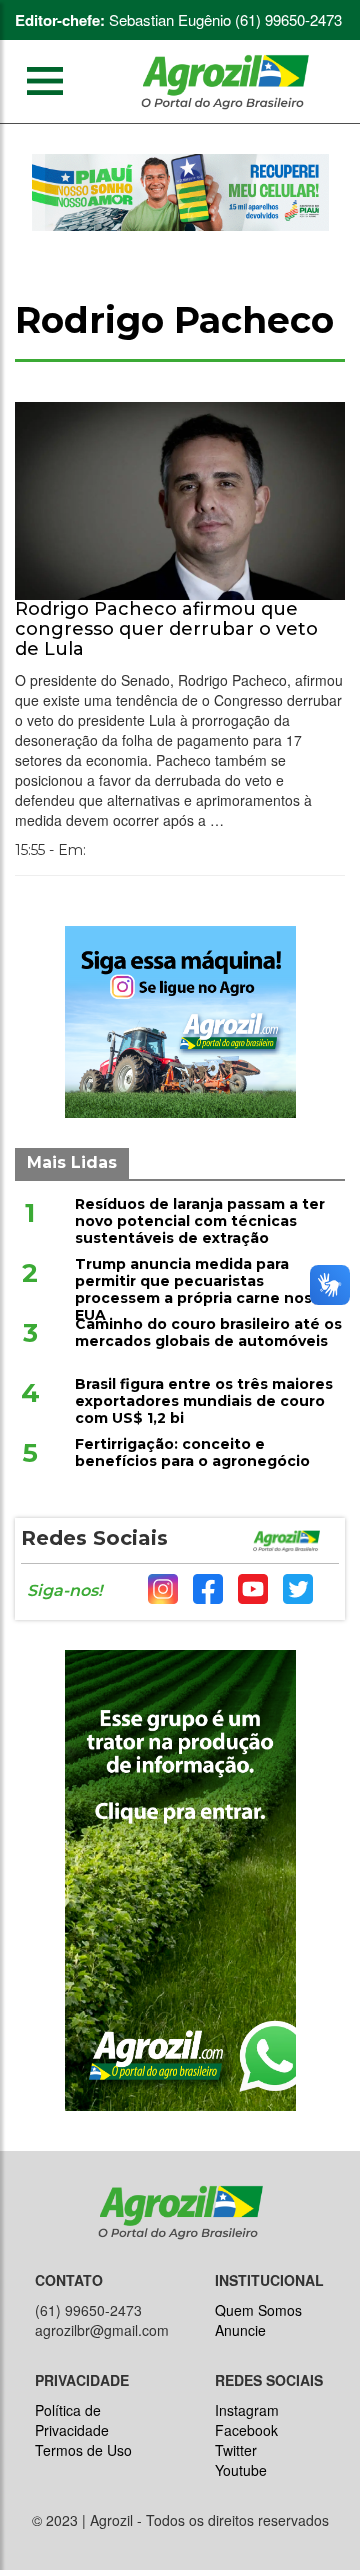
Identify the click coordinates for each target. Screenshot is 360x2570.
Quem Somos (258, 2310)
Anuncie (240, 2330)
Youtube (241, 2470)
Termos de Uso (83, 2450)
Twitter (236, 2450)
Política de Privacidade (72, 2420)
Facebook (246, 2430)
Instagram (247, 2410)
